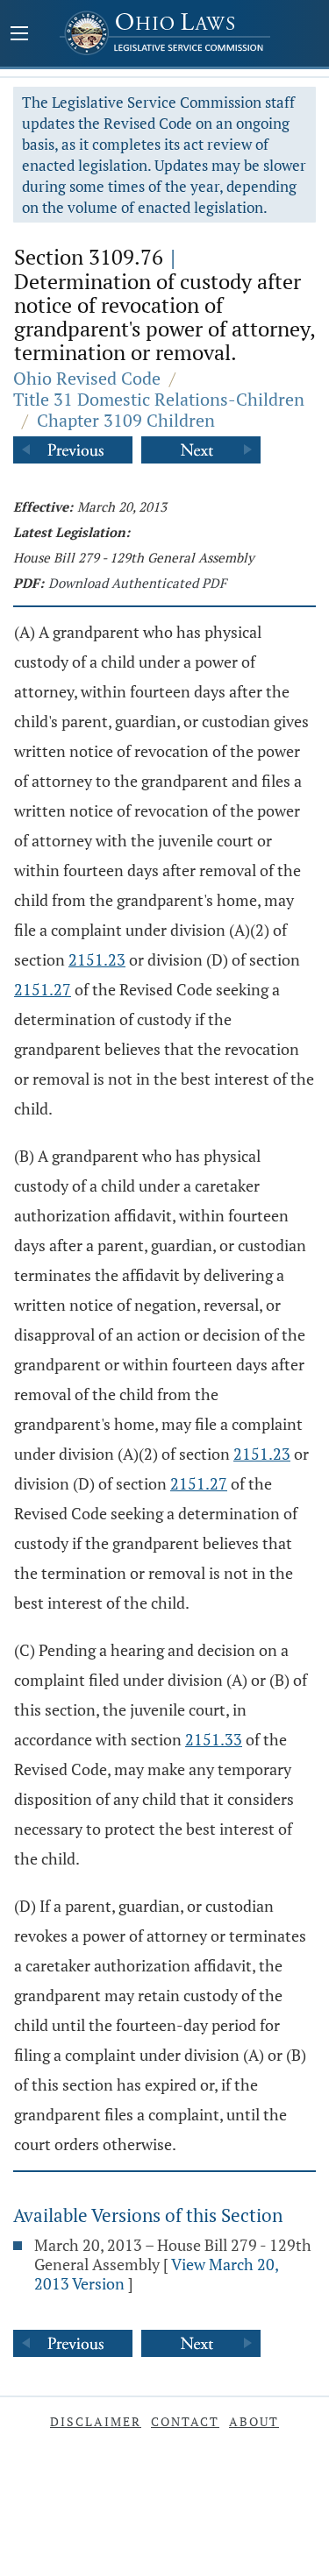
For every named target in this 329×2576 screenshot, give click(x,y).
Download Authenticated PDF (137, 583)
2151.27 (43, 989)
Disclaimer (96, 2421)
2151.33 (214, 1739)
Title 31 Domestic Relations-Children (159, 399)
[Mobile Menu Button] (19, 35)
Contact (185, 2421)
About (254, 2421)
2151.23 (97, 959)
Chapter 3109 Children (126, 420)
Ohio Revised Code (87, 378)
